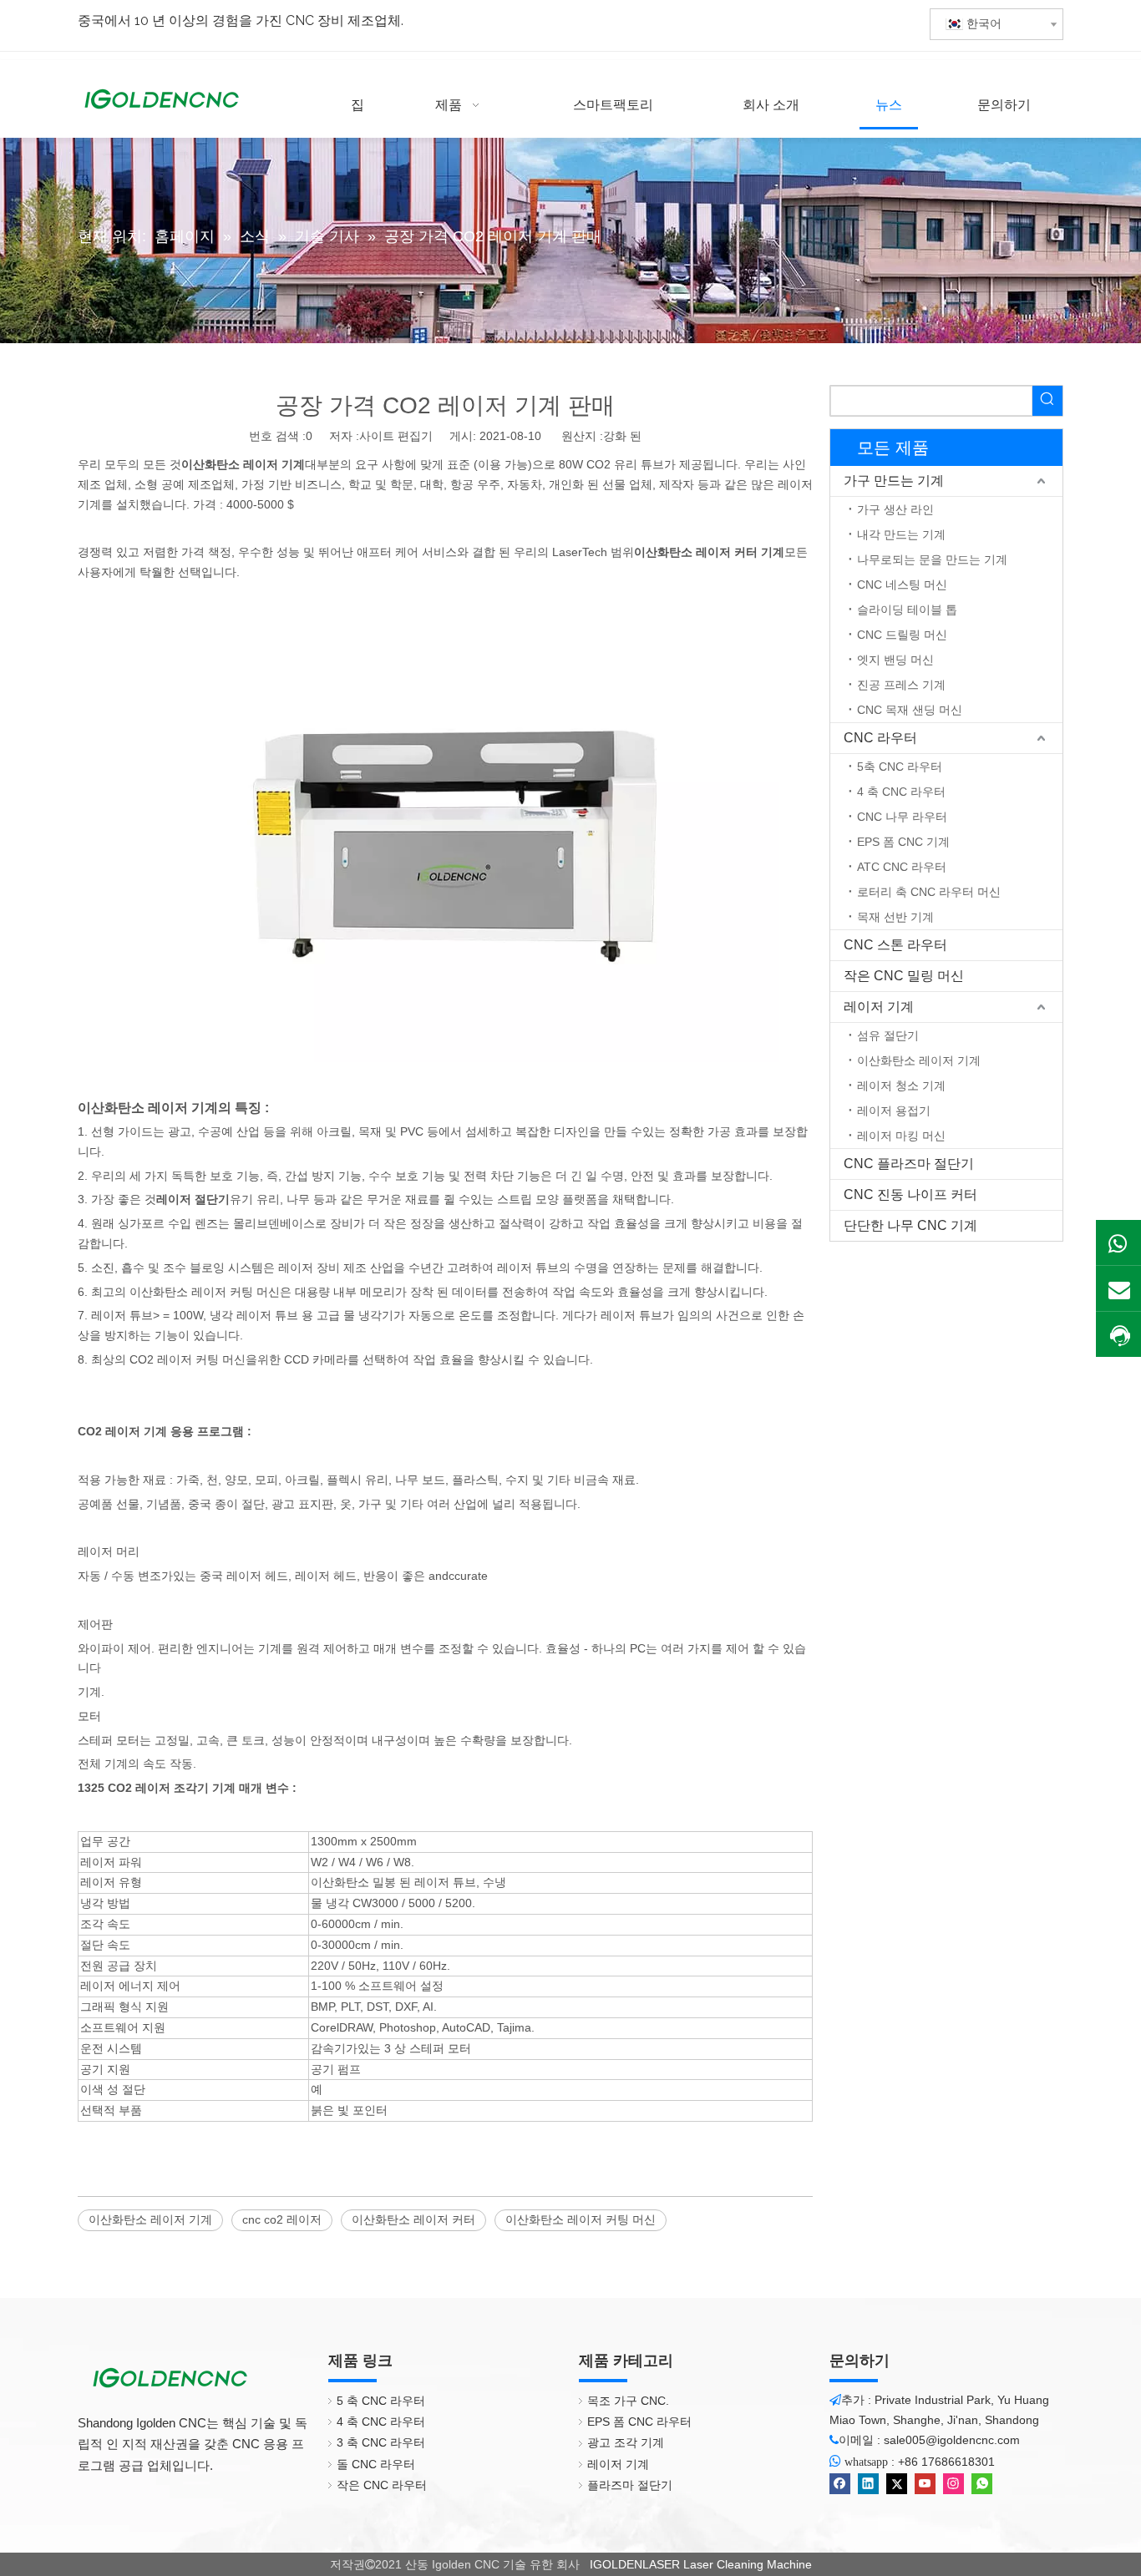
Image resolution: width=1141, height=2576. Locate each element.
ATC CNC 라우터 (902, 867)
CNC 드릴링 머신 (902, 635)
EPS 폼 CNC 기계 (903, 842)
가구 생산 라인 (895, 509)
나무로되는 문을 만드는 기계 (932, 559)
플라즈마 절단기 (630, 2485)
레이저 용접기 (894, 1111)
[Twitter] (897, 2484)
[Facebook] (840, 2484)
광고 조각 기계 (626, 2442)
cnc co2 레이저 (282, 2219)
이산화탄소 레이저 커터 (413, 2219)
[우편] (1118, 1288)
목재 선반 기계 (895, 917)
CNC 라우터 (880, 738)
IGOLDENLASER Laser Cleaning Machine (699, 2564)
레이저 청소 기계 (901, 1086)
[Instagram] (953, 2484)
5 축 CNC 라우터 (381, 2401)
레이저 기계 (879, 1007)
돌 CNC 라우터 (376, 2464)
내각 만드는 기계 (901, 534)
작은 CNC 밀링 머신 (904, 976)
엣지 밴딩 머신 (895, 660)
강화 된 (622, 436)
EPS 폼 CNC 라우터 (639, 2422)
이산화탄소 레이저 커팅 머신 (581, 2219)
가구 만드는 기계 (894, 481)
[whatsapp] (982, 2484)
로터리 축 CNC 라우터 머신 (929, 892)
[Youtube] (925, 2484)
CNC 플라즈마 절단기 (909, 1164)
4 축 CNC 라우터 (901, 792)
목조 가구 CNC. (628, 2401)
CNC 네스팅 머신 (902, 585)
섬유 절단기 (888, 1035)
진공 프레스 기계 (901, 685)
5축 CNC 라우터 (900, 767)
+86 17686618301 (946, 2462)
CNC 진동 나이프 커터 (910, 1194)
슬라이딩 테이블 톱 (907, 610)
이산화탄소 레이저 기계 (150, 2219)
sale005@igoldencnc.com (952, 2440)
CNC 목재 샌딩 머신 (910, 710)
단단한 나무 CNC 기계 (910, 1225)
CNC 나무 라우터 (902, 817)
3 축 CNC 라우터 (381, 2442)
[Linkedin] (868, 2484)
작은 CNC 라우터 (382, 2485)
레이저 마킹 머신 (901, 1136)
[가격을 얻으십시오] (1118, 1336)
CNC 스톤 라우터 (895, 945)
